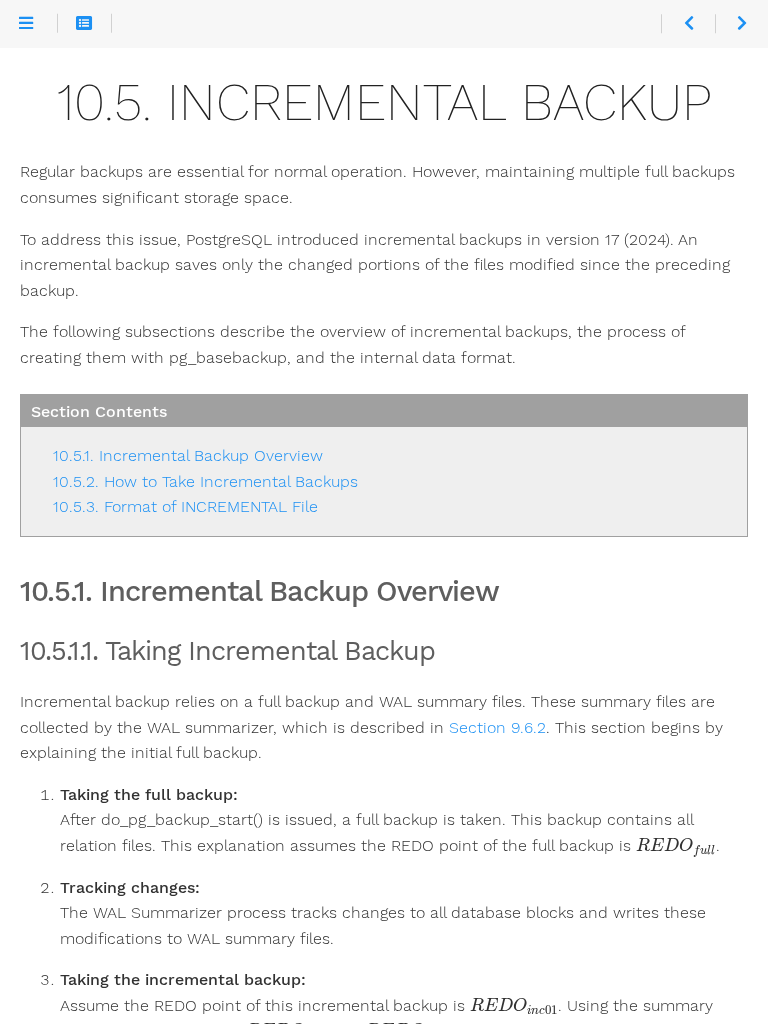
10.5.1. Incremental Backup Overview (188, 455)
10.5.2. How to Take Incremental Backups (205, 481)
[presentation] (676, 847)
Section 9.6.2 (497, 727)
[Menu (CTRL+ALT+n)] (26, 23)
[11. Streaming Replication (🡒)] (741, 23)
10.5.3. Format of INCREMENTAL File (185, 506)
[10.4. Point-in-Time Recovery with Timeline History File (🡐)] (687, 23)
